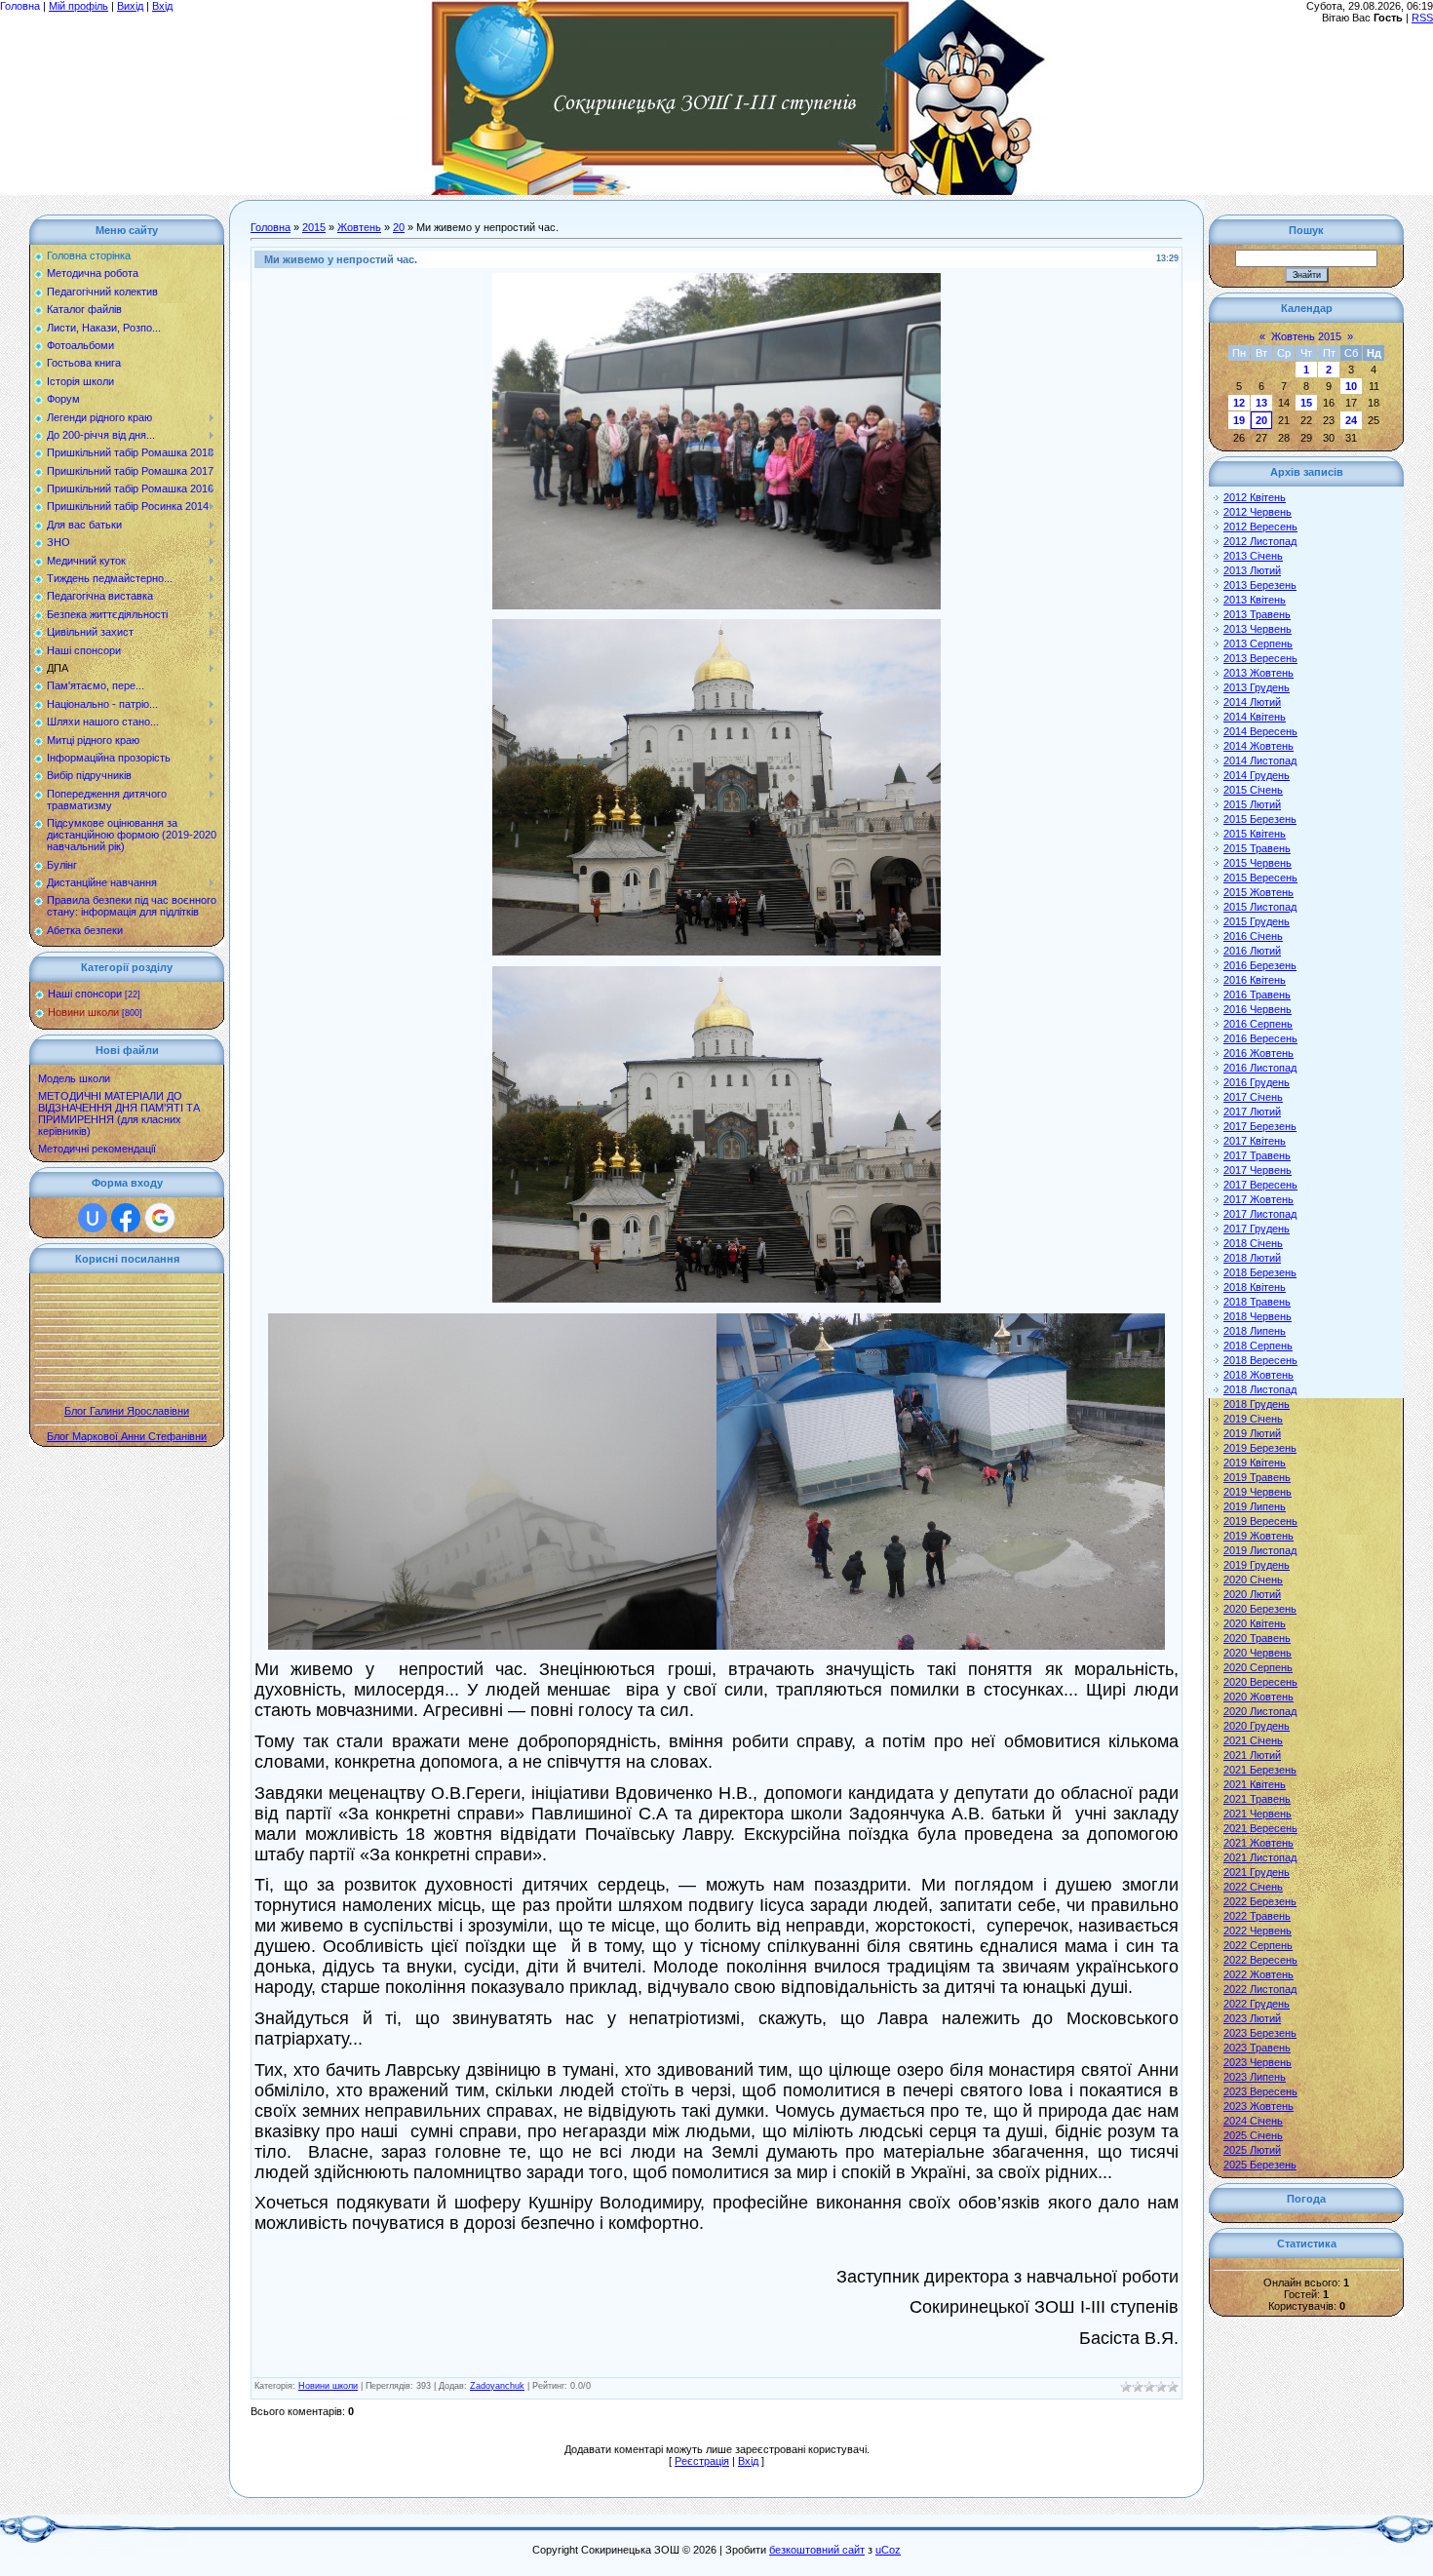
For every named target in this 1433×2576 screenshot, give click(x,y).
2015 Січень (1253, 790)
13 (1261, 403)
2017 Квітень (1255, 1141)
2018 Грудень (1257, 1404)
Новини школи (83, 1012)
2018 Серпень (1258, 1346)
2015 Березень (1260, 819)
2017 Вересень (1260, 1185)
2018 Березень (1260, 1272)
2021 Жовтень (1259, 1843)
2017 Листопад (1260, 1214)
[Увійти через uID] (93, 1218)
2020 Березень (1260, 1609)
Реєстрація (702, 2461)
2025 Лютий (1252, 2150)
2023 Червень (1258, 2062)
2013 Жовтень (1259, 673)
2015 (314, 227)
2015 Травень (1257, 848)
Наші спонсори (85, 994)
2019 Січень (1253, 1419)
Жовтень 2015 (1306, 336)
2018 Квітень (1255, 1287)
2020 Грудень (1257, 1726)
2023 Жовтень (1259, 2106)
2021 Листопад (1260, 1857)
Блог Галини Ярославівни (127, 1411)
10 (1351, 386)
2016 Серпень (1258, 1024)
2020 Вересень (1260, 1682)
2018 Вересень (1260, 1360)
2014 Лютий (1252, 702)
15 (1306, 403)
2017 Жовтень (1259, 1199)
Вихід (130, 6)
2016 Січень (1253, 936)
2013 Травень (1257, 614)
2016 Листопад (1260, 1068)
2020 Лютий (1252, 1594)
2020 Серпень (1258, 1667)
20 (399, 227)
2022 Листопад (1260, 1989)
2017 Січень (1253, 1097)
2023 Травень (1257, 2048)
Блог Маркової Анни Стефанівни (127, 1436)
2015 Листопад (1260, 907)
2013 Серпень (1258, 644)
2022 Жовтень (1259, 1974)
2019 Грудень (1257, 1565)
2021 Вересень (1260, 1828)
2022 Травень (1257, 1916)
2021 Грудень (1257, 1872)
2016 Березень (1260, 965)
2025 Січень (1253, 2135)
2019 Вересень (1260, 1521)
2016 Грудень (1257, 1082)
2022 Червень (1258, 1931)
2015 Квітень (1255, 834)
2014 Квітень (1255, 717)
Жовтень (359, 227)
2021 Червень (1258, 1814)
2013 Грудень (1257, 687)
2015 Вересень (1260, 878)
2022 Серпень (1258, 1945)
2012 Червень (1258, 512)
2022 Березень (1260, 1901)
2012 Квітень (1255, 497)
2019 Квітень (1255, 1463)
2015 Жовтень (1259, 892)
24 (1351, 420)
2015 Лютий (1252, 804)
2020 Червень (1258, 1653)
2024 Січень (1253, 2121)
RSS (1422, 18)
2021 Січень (1253, 1740)
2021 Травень (1257, 1799)
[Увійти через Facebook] (126, 1218)
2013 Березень (1260, 585)
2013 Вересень (1260, 658)
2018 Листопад (1260, 1389)
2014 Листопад (1260, 761)
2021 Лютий (1252, 1755)
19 (1239, 420)
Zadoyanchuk (497, 2386)
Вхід (162, 6)
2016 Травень (1257, 995)
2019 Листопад (1260, 1550)
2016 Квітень (1255, 980)
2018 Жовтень (1259, 1375)
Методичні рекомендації (97, 1149)
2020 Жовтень (1259, 1697)
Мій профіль (78, 6)
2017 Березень (1260, 1126)
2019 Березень (1260, 1448)
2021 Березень (1260, 1770)
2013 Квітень (1255, 600)
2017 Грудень (1257, 1229)
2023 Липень (1255, 2077)
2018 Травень (1257, 1302)
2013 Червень (1258, 629)
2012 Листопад (1260, 541)
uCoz (888, 2550)
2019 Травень (1257, 1477)
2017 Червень (1258, 1170)
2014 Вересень (1260, 731)
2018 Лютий (1252, 1258)
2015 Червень (1258, 863)
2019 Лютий (1252, 1433)
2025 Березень (1260, 2165)
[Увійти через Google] (160, 1218)
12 (1239, 403)
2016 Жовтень (1259, 1053)
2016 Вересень (1260, 1038)
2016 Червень (1258, 1009)
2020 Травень (1257, 1638)
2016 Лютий (1252, 951)
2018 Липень (1255, 1331)
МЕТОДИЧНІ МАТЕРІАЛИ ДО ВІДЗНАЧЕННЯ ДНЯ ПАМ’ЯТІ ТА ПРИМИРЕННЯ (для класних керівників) (119, 1113)
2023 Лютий (1252, 2018)
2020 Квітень (1255, 1623)
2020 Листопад (1260, 1711)
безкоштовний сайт (817, 2550)
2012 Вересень (1260, 527)
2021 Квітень (1255, 1784)
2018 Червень (1258, 1316)
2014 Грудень (1257, 775)
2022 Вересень (1260, 1960)
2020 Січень (1253, 1580)
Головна (20, 6)
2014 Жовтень (1259, 746)
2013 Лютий (1252, 570)
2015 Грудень (1257, 921)
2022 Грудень (1257, 2004)
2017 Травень (1257, 1155)
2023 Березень (1260, 2033)
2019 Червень (1258, 1492)
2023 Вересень (1260, 2091)
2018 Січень (1253, 1243)
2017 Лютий (1252, 1112)
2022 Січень (1253, 1887)
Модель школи (74, 1078)
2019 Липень (1255, 1506)
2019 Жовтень (1259, 1536)
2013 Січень (1253, 556)
